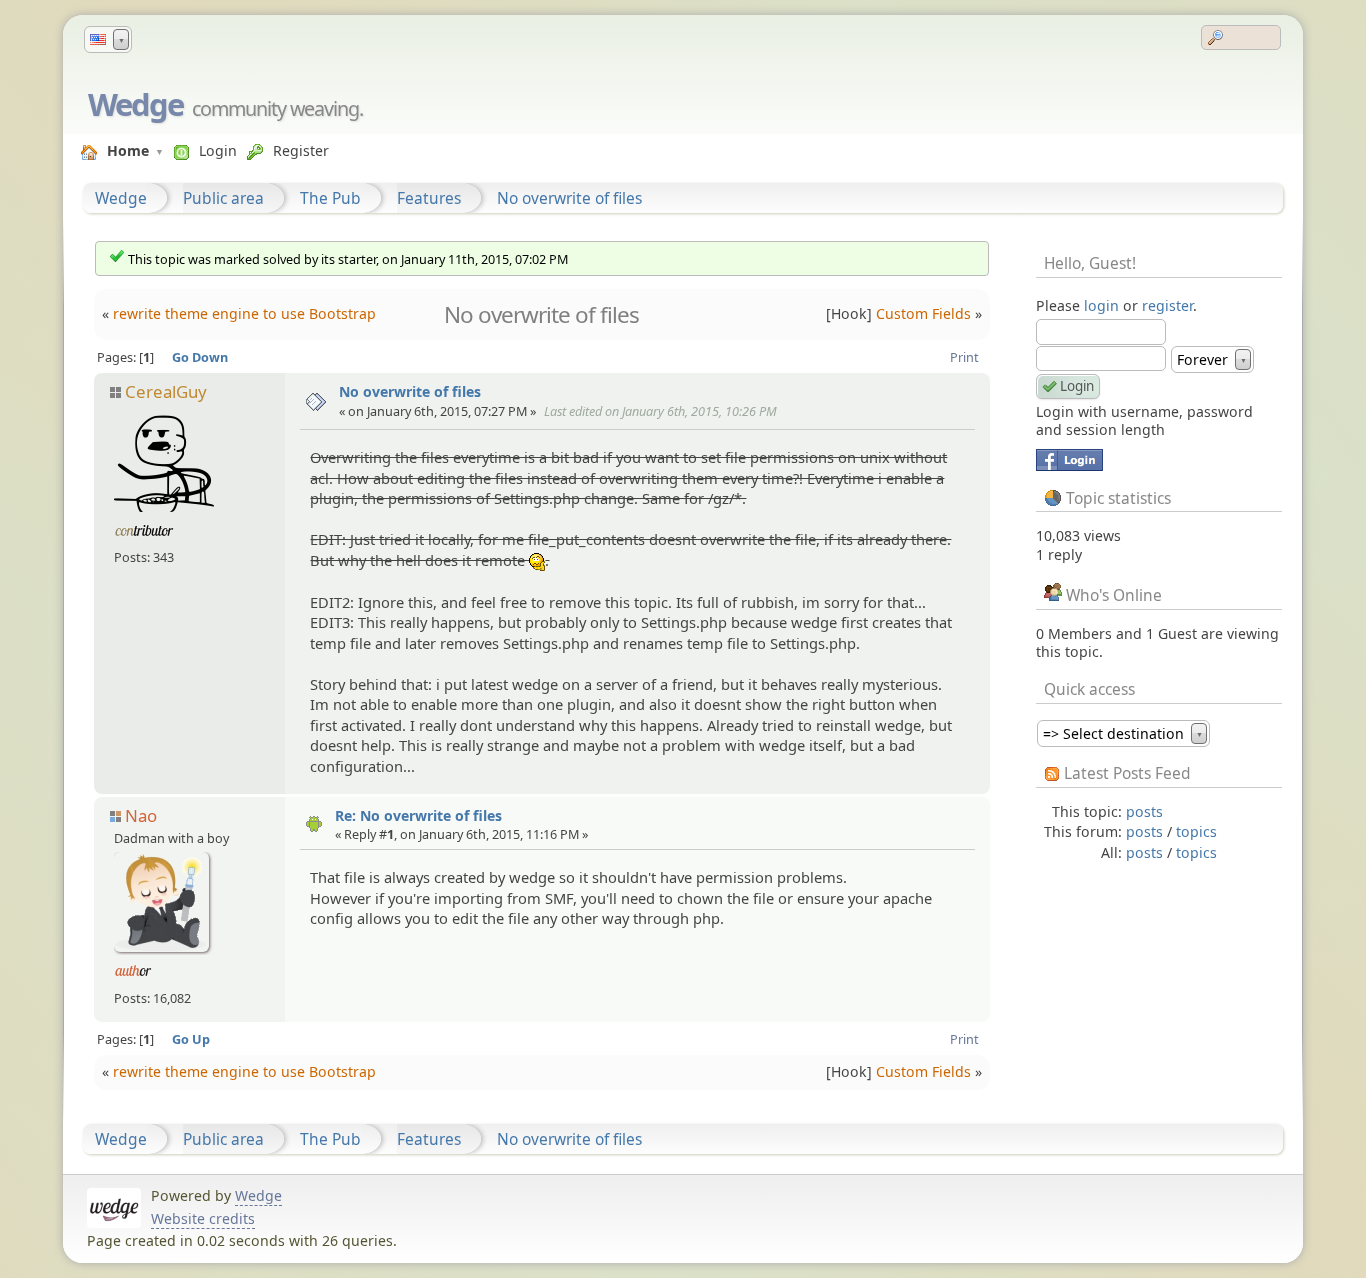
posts (1144, 811)
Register (301, 150)
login (1101, 305)
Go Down (200, 357)
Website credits (203, 1218)
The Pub (330, 198)
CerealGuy (166, 391)
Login (218, 150)
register (1167, 305)
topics (1196, 831)
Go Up (191, 1039)
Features (429, 198)
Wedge (135, 104)
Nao (141, 815)
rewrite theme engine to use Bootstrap (244, 313)
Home (128, 150)
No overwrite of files (569, 198)
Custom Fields (923, 313)
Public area (223, 198)
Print (964, 357)
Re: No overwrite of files (418, 815)
